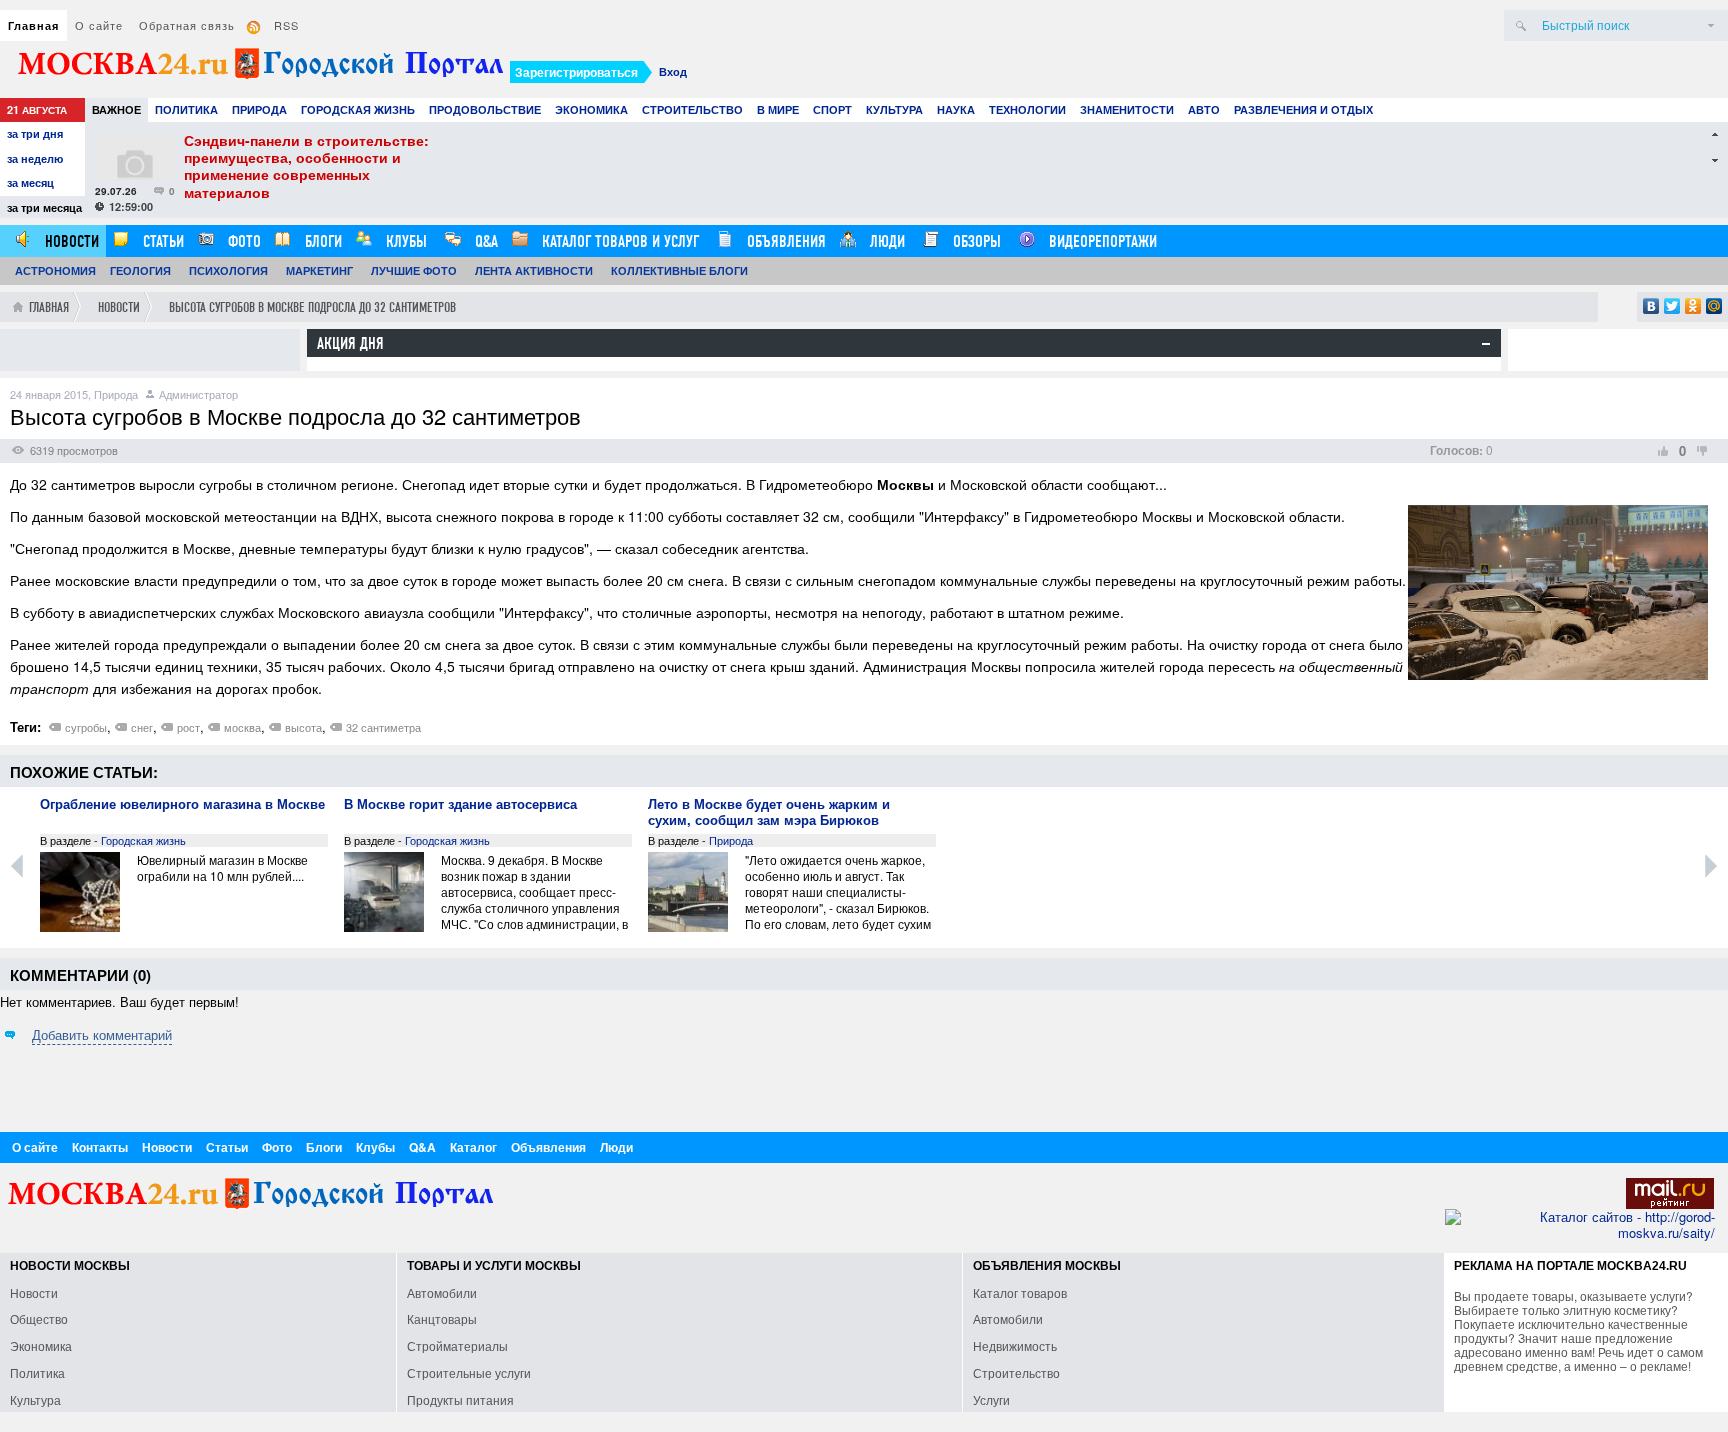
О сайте (99, 25)
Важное (116, 109)
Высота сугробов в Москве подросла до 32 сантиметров (312, 307)
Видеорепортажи (1101, 241)
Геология (140, 270)
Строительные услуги (469, 1372)
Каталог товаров (1020, 1292)
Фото (242, 241)
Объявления (784, 241)
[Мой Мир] (1714, 306)
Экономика (591, 109)
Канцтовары (442, 1318)
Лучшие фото (414, 270)
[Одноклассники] (1693, 306)
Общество (39, 1318)
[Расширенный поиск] (1711, 25)
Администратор (198, 394)
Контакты (100, 1147)
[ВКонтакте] (1651, 306)
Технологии (1027, 109)
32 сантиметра (383, 727)
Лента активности (534, 270)
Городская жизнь (358, 109)
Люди (885, 241)
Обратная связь (187, 25)
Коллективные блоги (679, 270)
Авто (1204, 109)
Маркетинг (319, 270)
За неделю (35, 158)
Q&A (484, 241)
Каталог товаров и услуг (618, 241)
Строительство (692, 109)
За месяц (30, 182)
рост (188, 727)
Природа (259, 109)
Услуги (991, 1399)
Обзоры (975, 241)
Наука (956, 109)
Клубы (404, 241)
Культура (894, 109)
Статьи (161, 241)
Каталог (473, 1147)
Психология (228, 270)
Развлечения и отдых (1303, 109)
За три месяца (44, 207)
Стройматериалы (457, 1345)
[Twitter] (1672, 306)
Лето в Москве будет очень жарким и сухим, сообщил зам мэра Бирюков (769, 812)
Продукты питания (460, 1399)
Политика (186, 109)
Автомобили (442, 1292)
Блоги (321, 241)
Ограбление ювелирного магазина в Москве (182, 804)
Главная (33, 25)
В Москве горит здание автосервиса (460, 804)
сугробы (86, 727)
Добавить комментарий (102, 1034)
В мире (778, 109)
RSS (286, 25)
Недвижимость (1015, 1345)
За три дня (35, 133)
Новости (70, 241)
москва (242, 727)
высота (303, 727)
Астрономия (55, 270)
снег (142, 727)
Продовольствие (485, 109)
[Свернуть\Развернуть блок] (1486, 344)
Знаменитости (1127, 109)
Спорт (832, 109)
